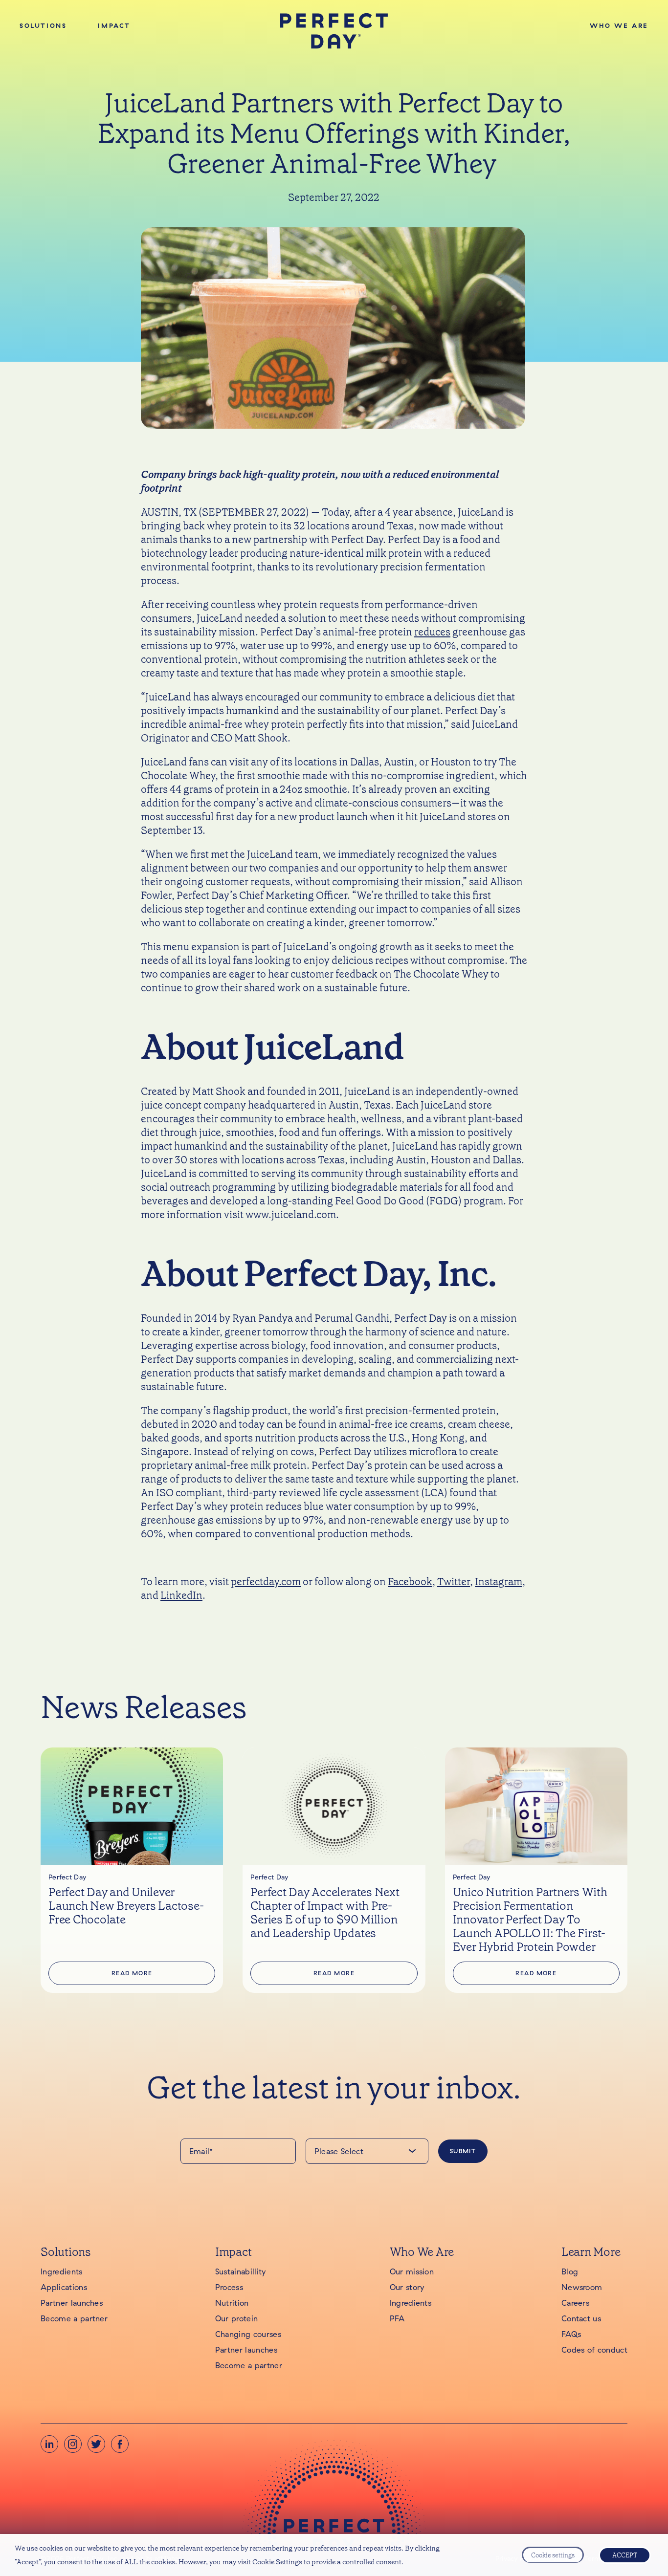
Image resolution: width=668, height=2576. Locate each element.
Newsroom (582, 2287)
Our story (407, 2287)
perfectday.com (266, 1582)
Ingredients (62, 2271)
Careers (575, 2303)
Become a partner (74, 2318)
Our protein (237, 2318)
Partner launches (72, 2303)
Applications (64, 2287)
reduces (432, 632)
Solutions (43, 25)
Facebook (410, 1582)
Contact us (581, 2318)
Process (229, 2287)
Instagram (499, 1582)
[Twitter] (96, 2444)
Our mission (412, 2271)
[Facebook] (120, 2444)
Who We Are (619, 25)
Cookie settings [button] (553, 2555)
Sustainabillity (241, 2271)
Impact (114, 25)
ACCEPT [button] (625, 2555)
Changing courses (248, 2334)
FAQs (571, 2334)
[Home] (334, 31)
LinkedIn (181, 1595)
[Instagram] (73, 2444)
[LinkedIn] (49, 2444)
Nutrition (232, 2303)
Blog (570, 2271)
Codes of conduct (594, 2350)
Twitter (454, 1582)
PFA (397, 2318)
